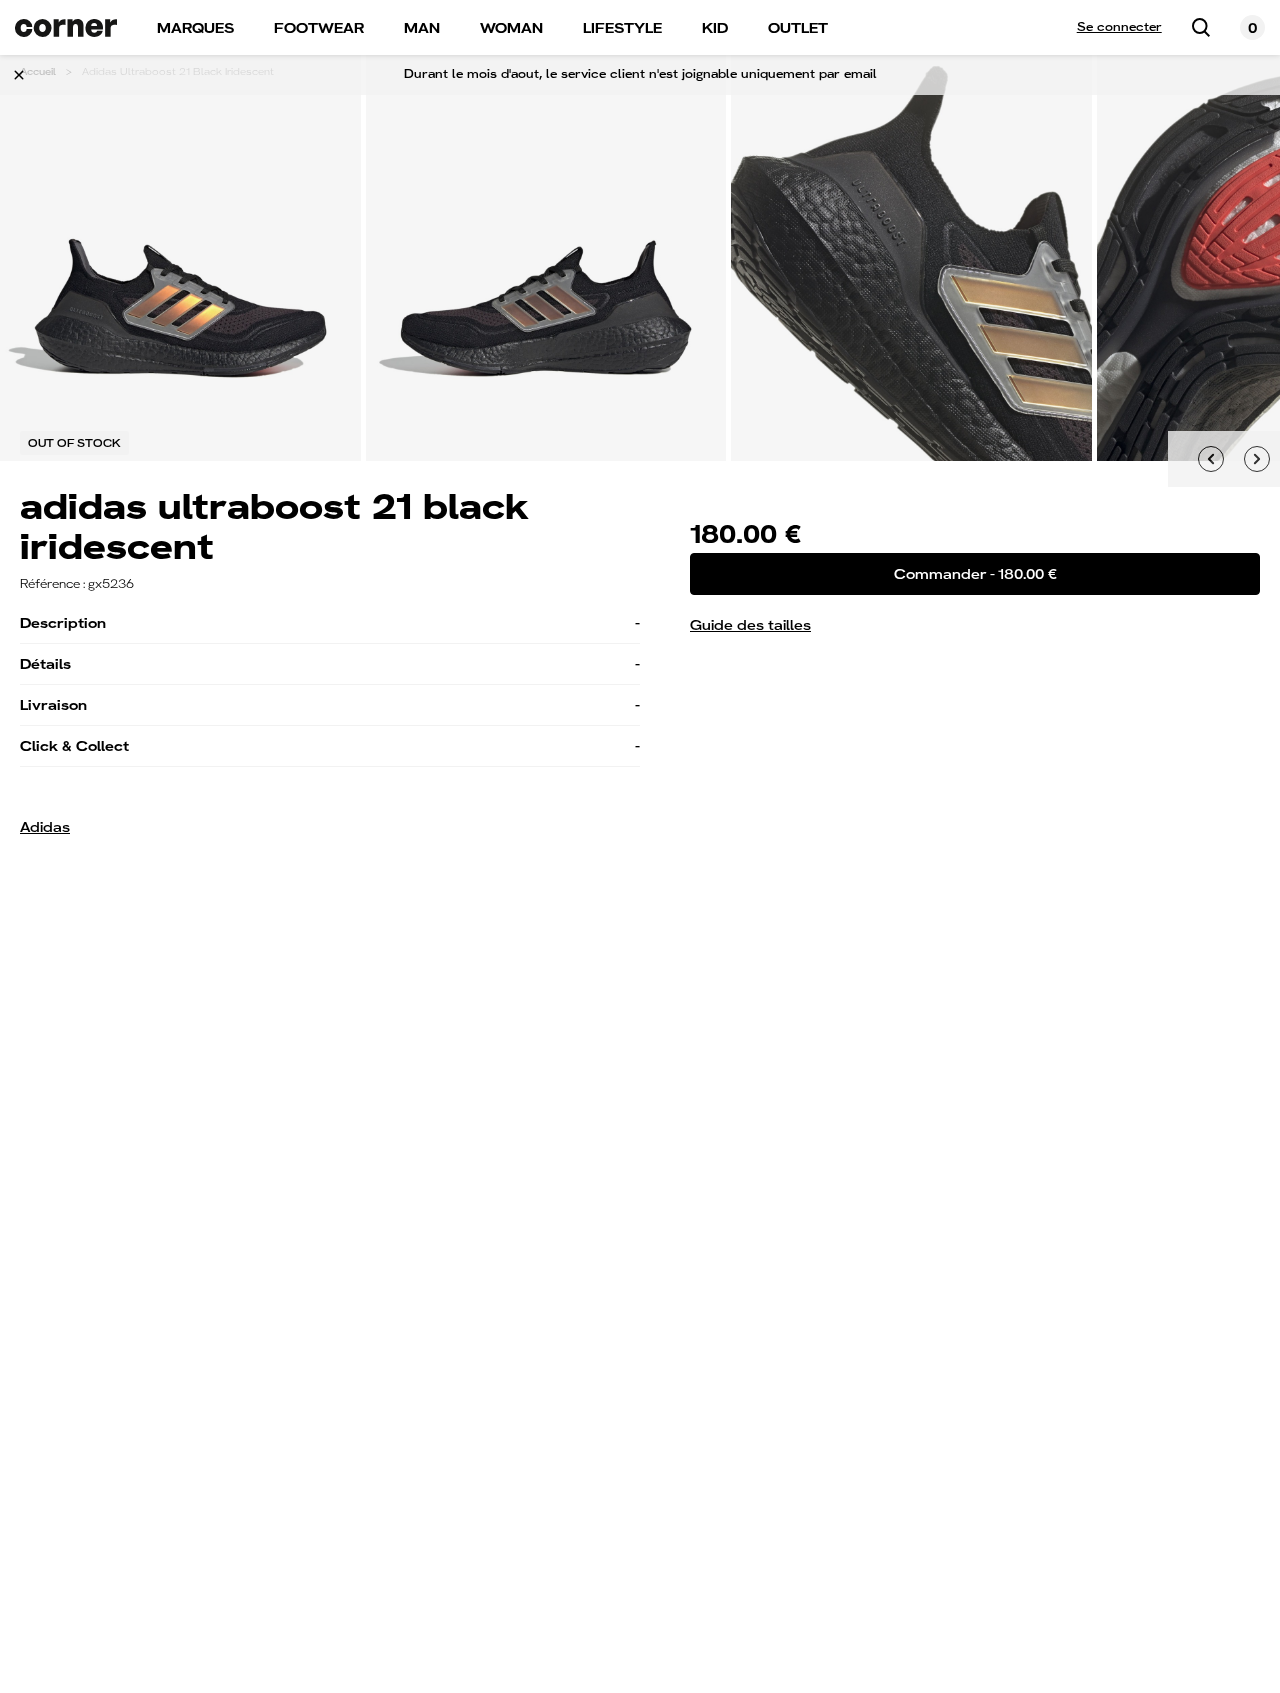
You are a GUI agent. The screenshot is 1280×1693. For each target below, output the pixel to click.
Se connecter (1119, 27)
